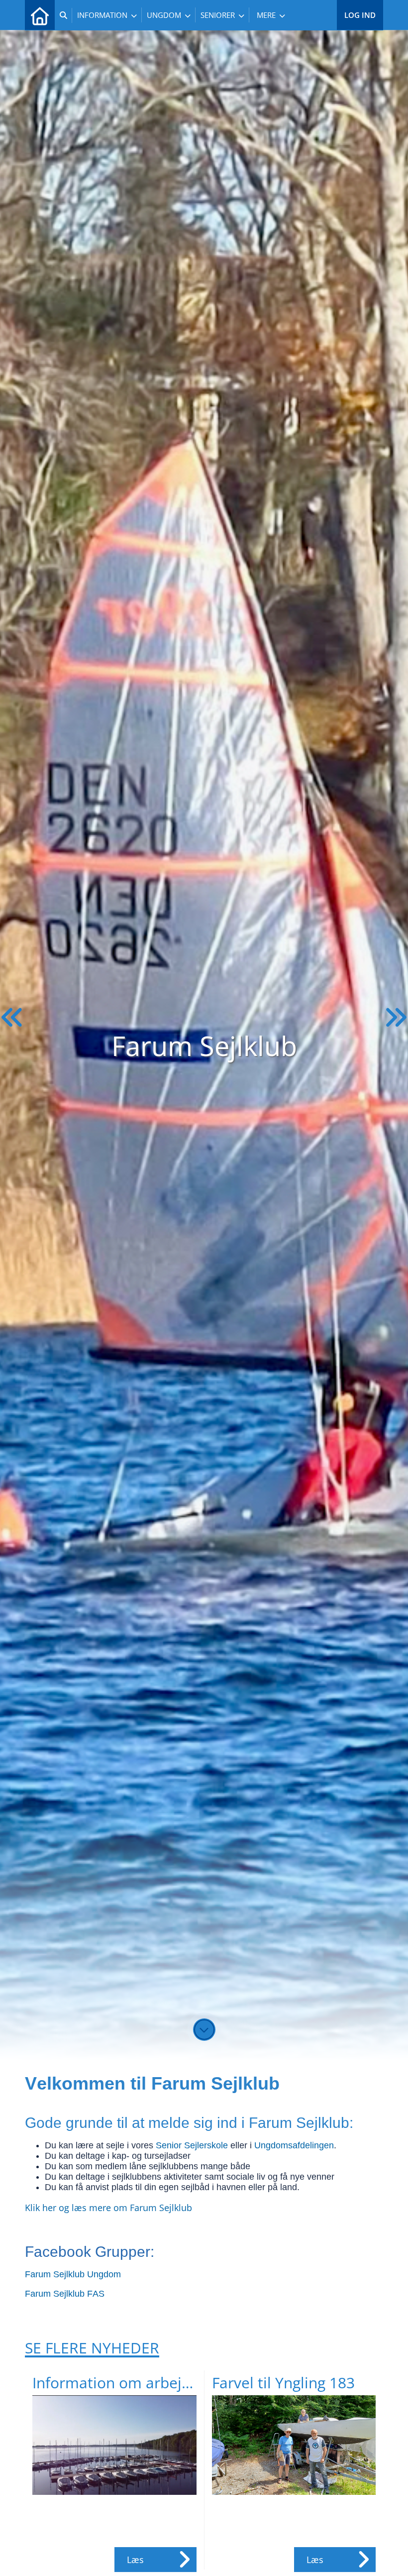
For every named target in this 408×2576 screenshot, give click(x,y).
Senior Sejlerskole (192, 2145)
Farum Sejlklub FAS (65, 2294)
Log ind (360, 15)
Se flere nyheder (92, 2348)
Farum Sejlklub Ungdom (73, 2274)
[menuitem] (40, 15)
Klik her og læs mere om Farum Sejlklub (108, 2208)
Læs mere (138, 2563)
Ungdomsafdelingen (294, 2145)
